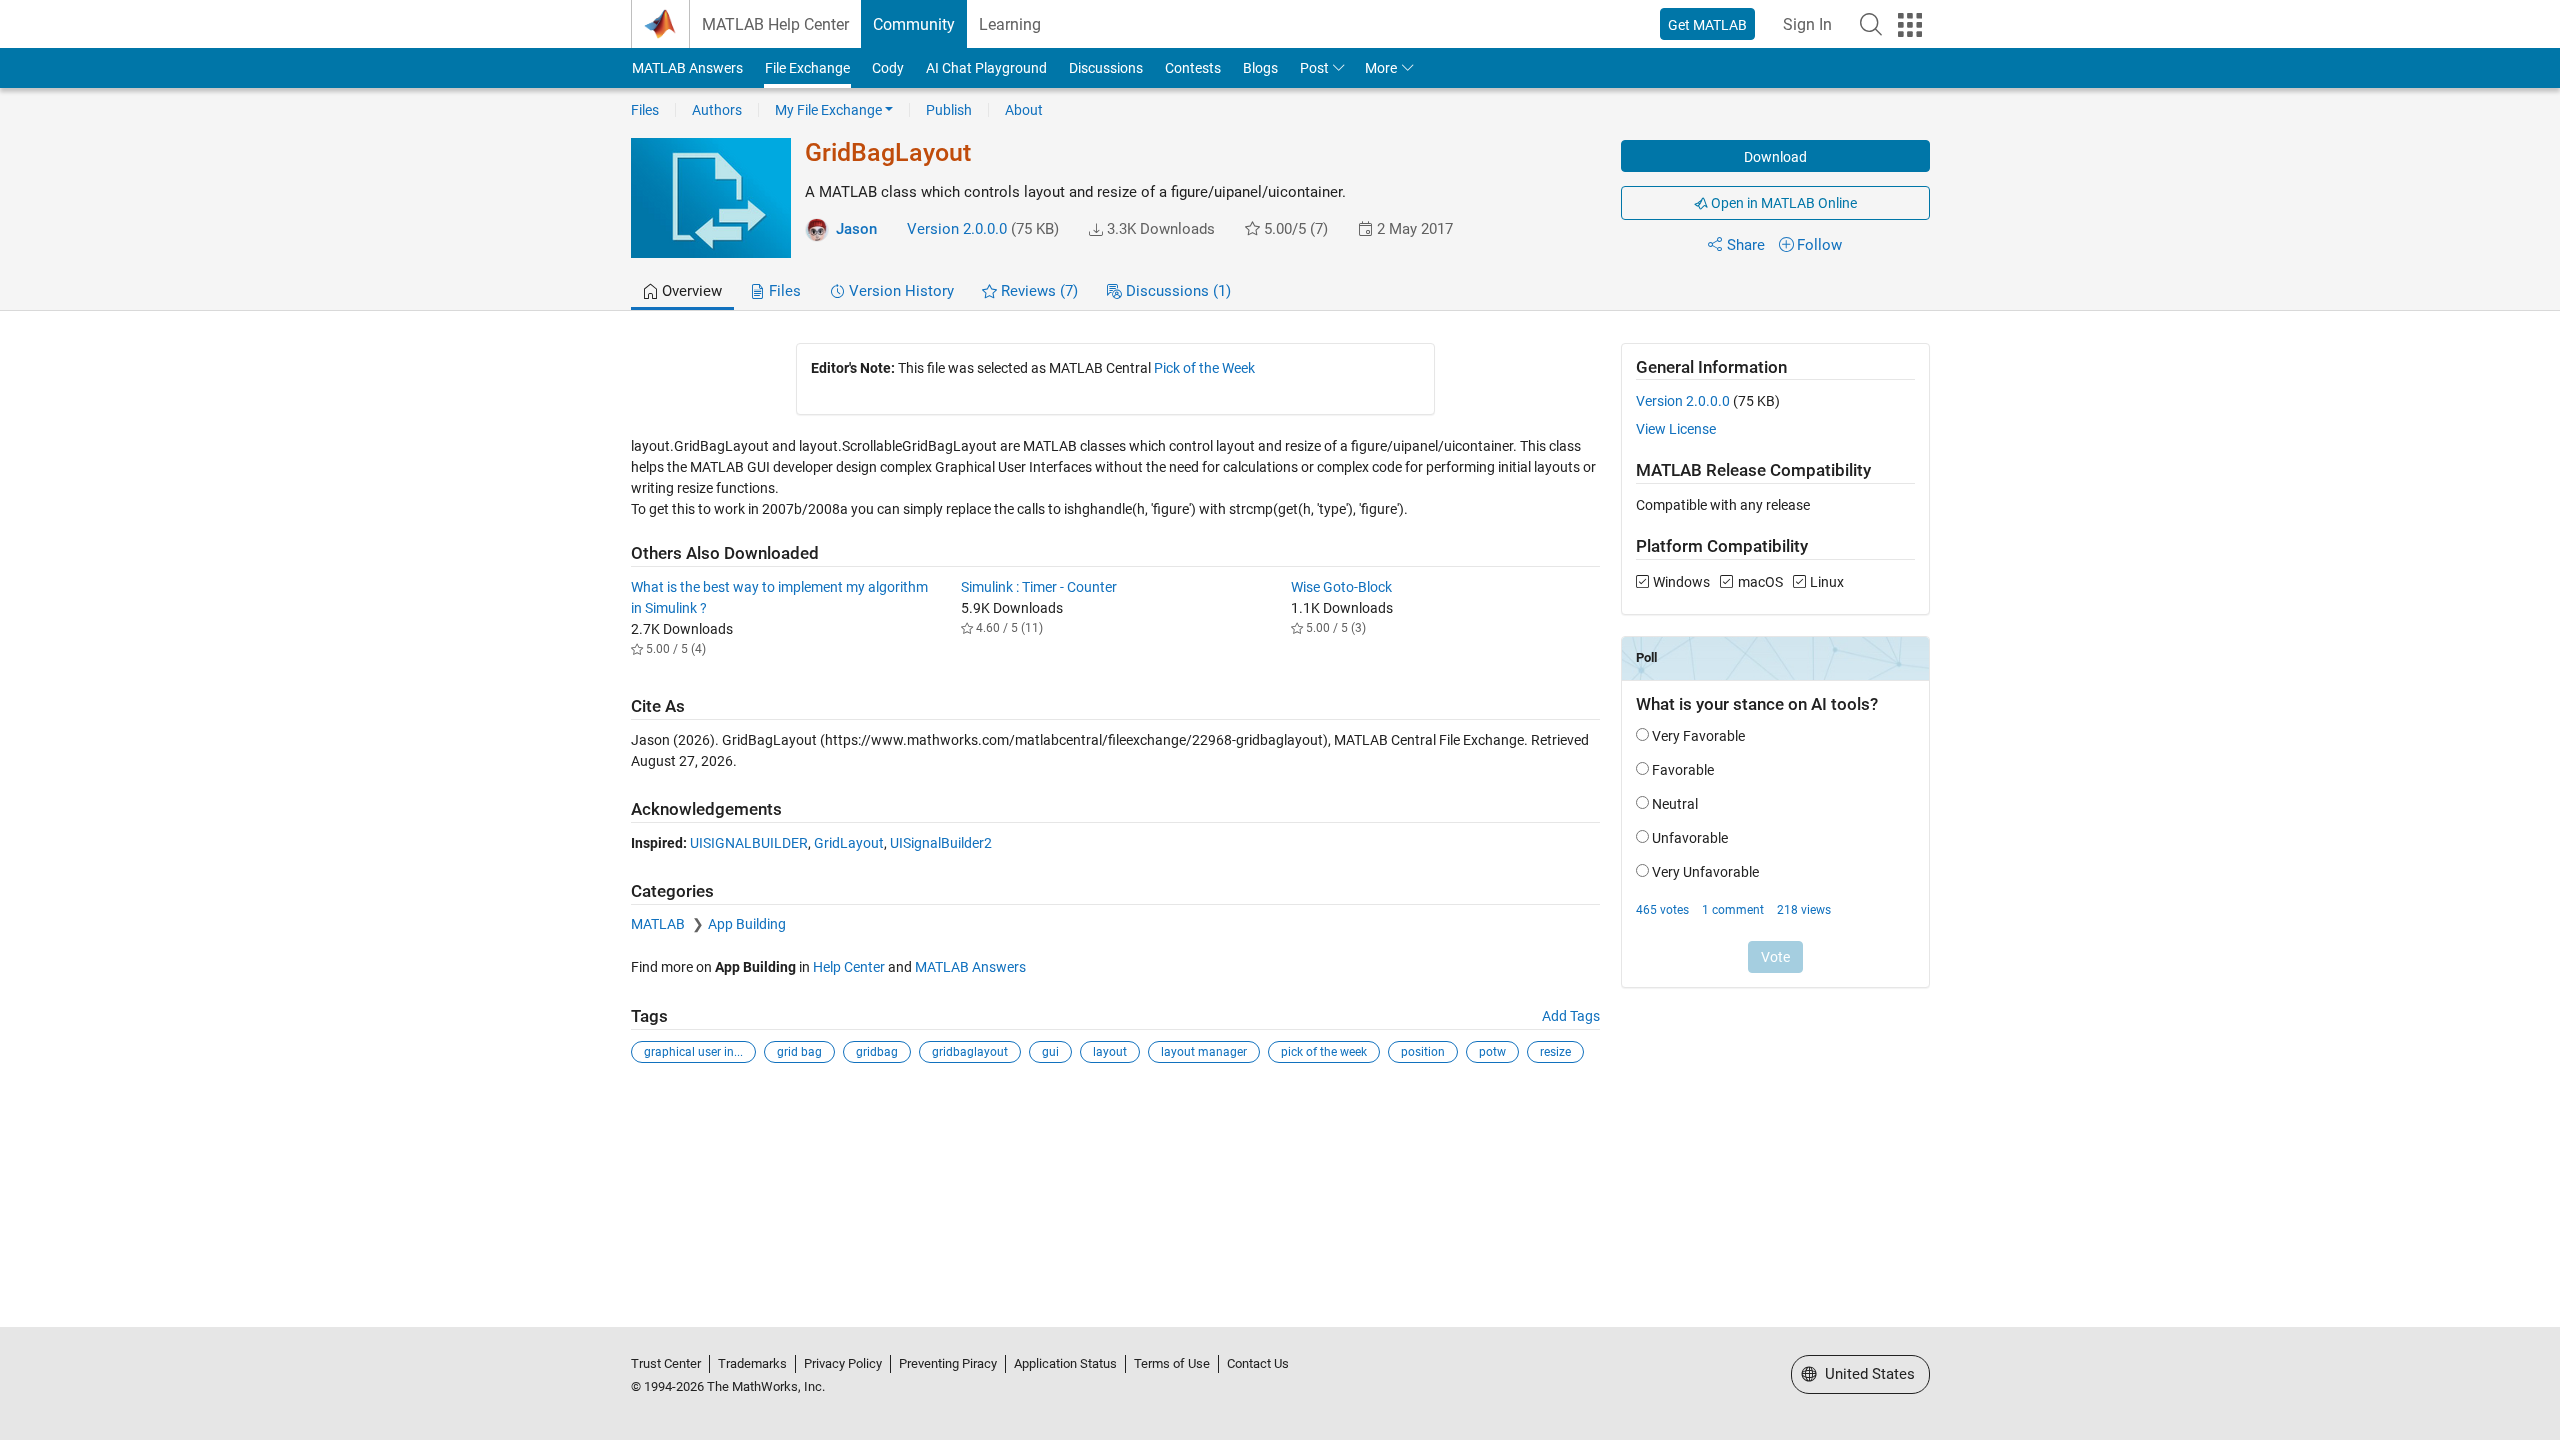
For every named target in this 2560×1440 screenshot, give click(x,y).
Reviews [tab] (1037, 291)
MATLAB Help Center (775, 24)
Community (914, 24)
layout (1110, 1052)
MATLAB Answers (687, 68)
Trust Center (666, 1363)
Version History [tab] (899, 291)
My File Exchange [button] (828, 110)
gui (1050, 1052)
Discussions (1106, 68)
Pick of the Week (1204, 368)
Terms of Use (1172, 1363)
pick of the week (1324, 1052)
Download (1775, 157)
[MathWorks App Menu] (1910, 25)
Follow (1819, 245)
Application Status (1065, 1363)
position (1423, 1052)
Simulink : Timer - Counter (1039, 587)
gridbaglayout (970, 1052)
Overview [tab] (690, 291)
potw (1492, 1052)
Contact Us (1258, 1363)
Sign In (1807, 24)
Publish (949, 110)
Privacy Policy (843, 1363)
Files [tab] (783, 291)
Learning (1010, 24)
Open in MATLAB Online (1782, 203)
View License (1676, 429)
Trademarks (752, 1363)
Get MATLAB (1707, 25)
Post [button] (1314, 68)
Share (1746, 245)
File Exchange (807, 68)
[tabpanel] (1280, 717)
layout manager (1204, 1052)
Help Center (849, 967)
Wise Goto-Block (1341, 587)
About (1024, 110)
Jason (856, 229)
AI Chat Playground (986, 68)
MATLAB (659, 924)
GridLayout (849, 843)
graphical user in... (693, 1052)
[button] (1871, 24)
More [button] (1381, 68)
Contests (1193, 68)
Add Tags (1571, 1016)
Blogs (1260, 68)
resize (1555, 1052)
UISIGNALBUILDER (749, 843)
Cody (888, 68)
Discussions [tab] (1176, 291)
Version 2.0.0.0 (957, 229)
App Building (747, 924)
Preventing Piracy (948, 1363)
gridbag (877, 1052)
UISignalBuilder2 (941, 843)
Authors (717, 110)
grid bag (799, 1052)
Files (645, 110)
